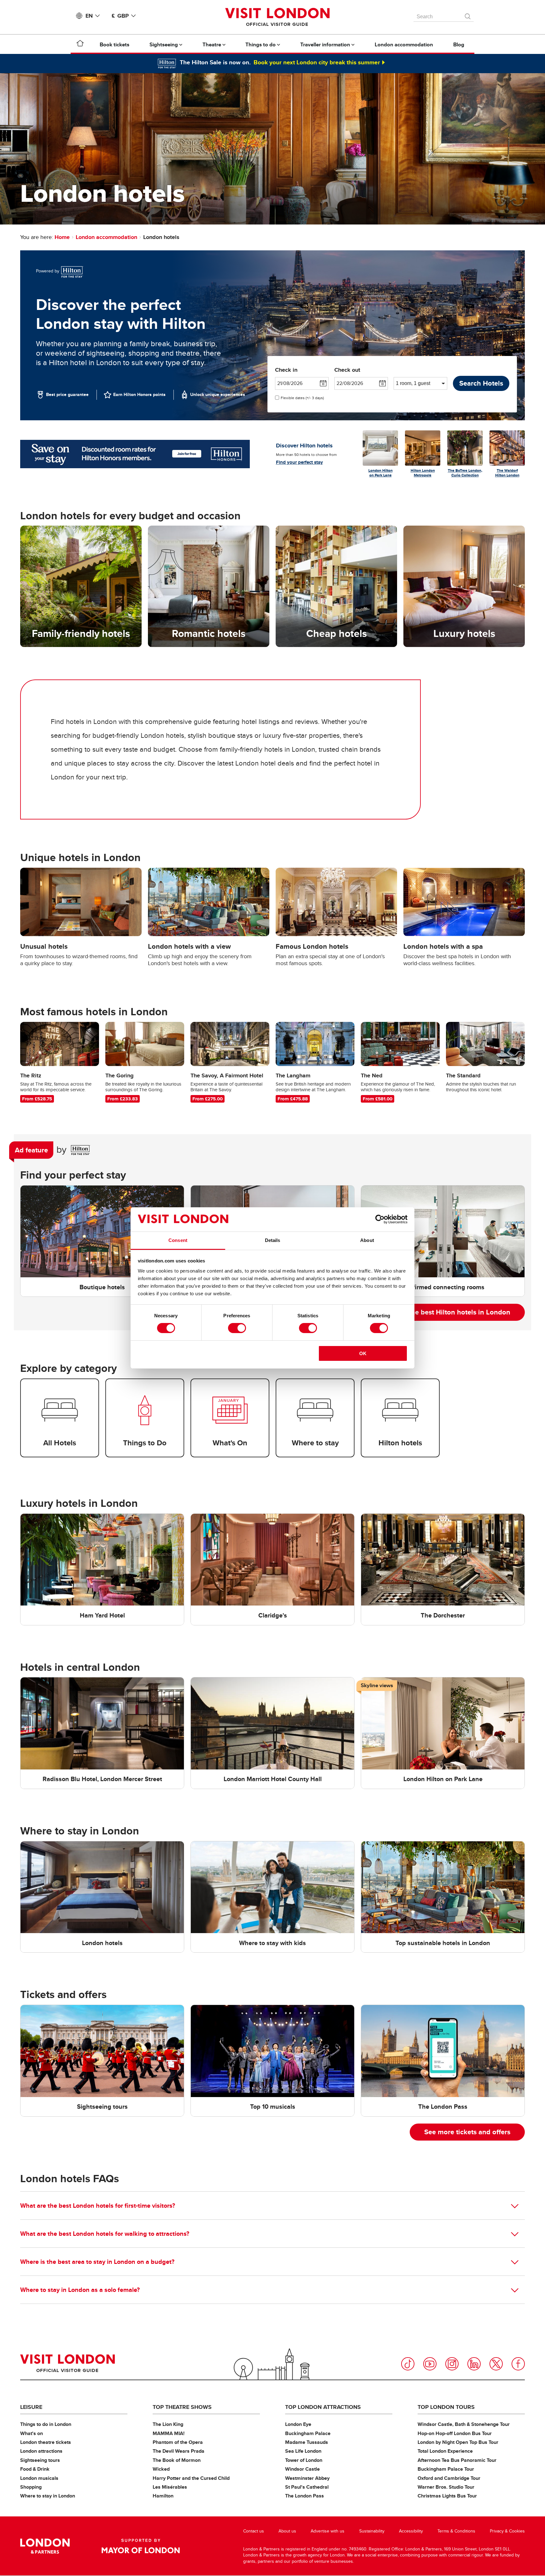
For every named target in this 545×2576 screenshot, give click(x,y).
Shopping (31, 2487)
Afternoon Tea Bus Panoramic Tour (457, 2460)
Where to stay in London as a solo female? (80, 2290)
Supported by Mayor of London (141, 2546)
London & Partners (45, 2546)
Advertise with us (328, 2531)
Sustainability (372, 2531)
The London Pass (305, 2496)
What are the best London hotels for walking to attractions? (105, 2234)
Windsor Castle (302, 2469)
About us (287, 2531)
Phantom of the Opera (178, 2442)
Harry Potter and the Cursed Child (191, 2478)
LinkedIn (474, 2364)
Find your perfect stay (299, 462)
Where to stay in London (48, 2496)
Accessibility (411, 2531)
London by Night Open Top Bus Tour (458, 2442)
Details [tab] (273, 1240)
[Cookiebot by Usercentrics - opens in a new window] (380, 1219)
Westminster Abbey (307, 2478)
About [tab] (367, 1240)
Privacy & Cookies (507, 2531)
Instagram (452, 2364)
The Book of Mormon (177, 2460)
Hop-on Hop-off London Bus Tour (455, 2433)
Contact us (254, 2531)
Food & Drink (35, 2469)
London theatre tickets (46, 2442)
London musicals (39, 2478)
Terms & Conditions (456, 2531)
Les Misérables (170, 2487)
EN (89, 16)
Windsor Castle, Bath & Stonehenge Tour (464, 2424)
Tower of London (304, 2460)
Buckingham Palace (308, 2433)
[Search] (468, 15)
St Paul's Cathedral (307, 2487)
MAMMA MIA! (169, 2433)
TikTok (408, 2364)
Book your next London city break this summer (317, 62)
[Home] (80, 44)
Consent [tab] (178, 1240)
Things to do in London (46, 2424)
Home (62, 237)
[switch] (237, 1328)
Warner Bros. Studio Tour (446, 2487)
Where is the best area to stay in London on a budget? (97, 2262)
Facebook (518, 2364)
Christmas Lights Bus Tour (447, 2496)
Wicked (161, 2469)
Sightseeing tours (40, 2460)
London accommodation (106, 237)
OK (363, 1353)
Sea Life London (303, 2451)
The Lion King (168, 2424)
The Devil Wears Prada (179, 2451)
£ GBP (120, 16)
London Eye (298, 2424)
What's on (32, 2433)
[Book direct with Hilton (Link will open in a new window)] (135, 454)
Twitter (496, 2364)
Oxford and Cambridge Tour (449, 2478)
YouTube (430, 2364)
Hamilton (163, 2496)
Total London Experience (445, 2451)
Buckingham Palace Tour (446, 2469)
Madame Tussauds (307, 2442)
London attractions (41, 2451)
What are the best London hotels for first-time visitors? (98, 2206)
